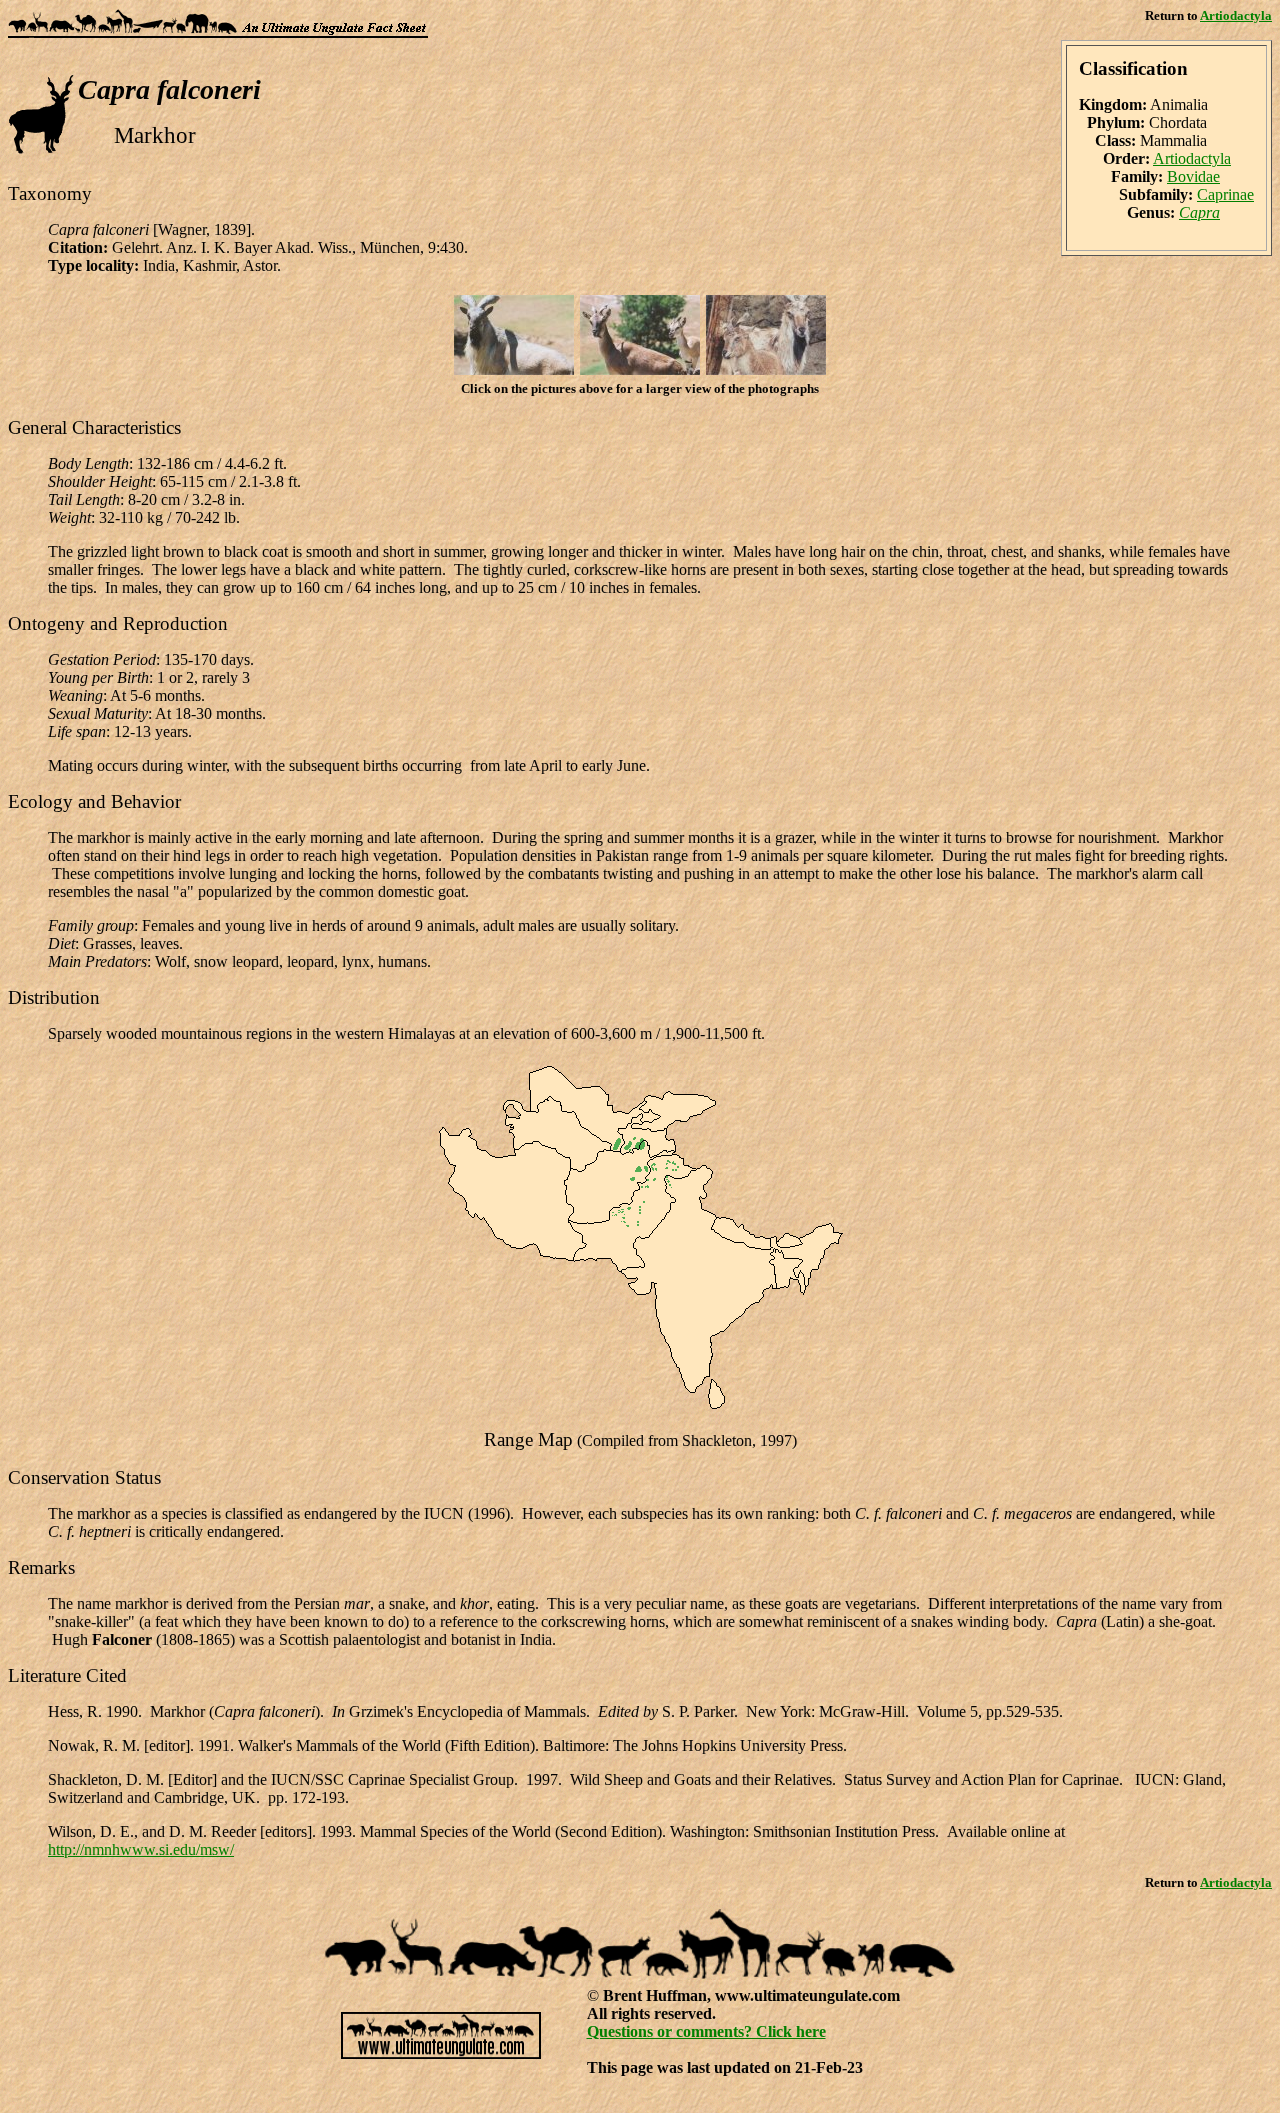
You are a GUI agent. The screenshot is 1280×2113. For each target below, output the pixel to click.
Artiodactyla (1236, 15)
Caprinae (1225, 194)
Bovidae (1193, 176)
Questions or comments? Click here (706, 2031)
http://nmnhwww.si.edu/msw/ (141, 1849)
